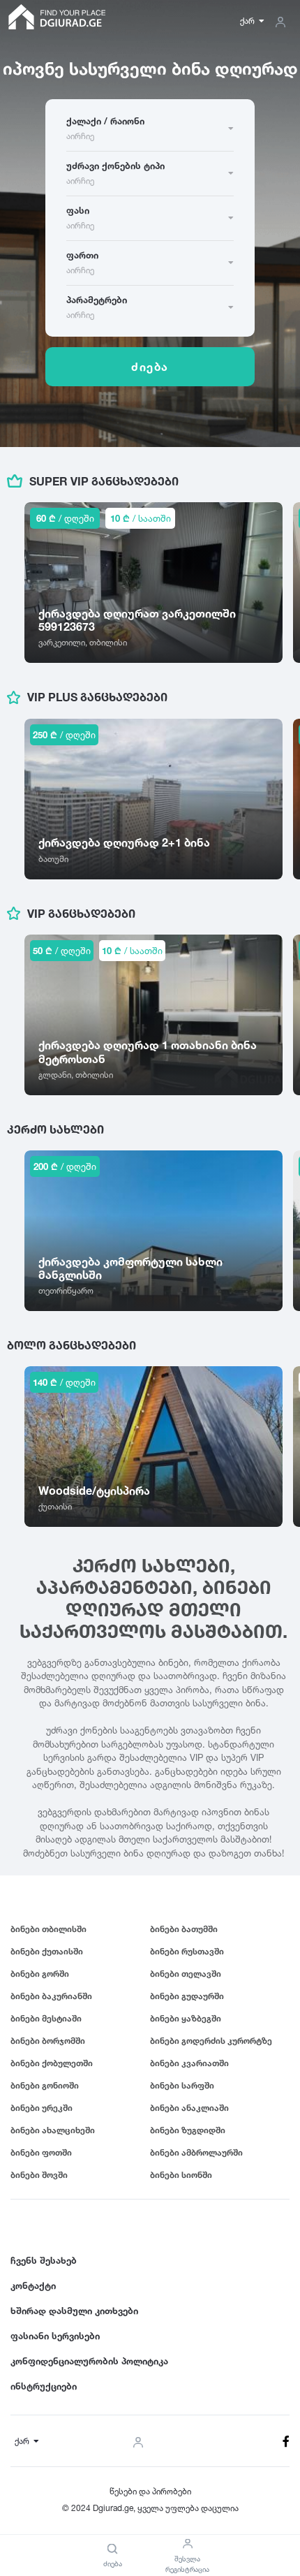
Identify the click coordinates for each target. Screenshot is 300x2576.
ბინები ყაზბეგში (186, 2018)
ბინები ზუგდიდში (188, 2130)
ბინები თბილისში (48, 1929)
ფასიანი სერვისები (55, 2336)
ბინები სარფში (182, 2085)
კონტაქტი (33, 2285)
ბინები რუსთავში (187, 1951)
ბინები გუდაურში (187, 1996)
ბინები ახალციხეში (53, 2130)
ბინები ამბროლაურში (196, 2152)
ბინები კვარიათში (189, 2063)
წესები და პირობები (150, 2491)
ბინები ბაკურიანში (51, 1996)
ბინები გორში (40, 1974)
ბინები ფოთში (41, 2152)
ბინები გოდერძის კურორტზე (211, 2041)
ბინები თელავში (186, 1974)
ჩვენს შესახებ (44, 2260)
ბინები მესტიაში (46, 2018)
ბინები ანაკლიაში (189, 2108)
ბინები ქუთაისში (47, 1951)
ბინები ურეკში (42, 2108)
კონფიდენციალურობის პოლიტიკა (89, 2361)
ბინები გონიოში (45, 2085)
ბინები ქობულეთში (52, 2063)
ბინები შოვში (39, 2175)
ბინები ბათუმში (184, 1929)
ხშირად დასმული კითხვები (74, 2311)
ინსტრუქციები (44, 2386)
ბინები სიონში (181, 2175)
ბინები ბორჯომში (48, 2041)
